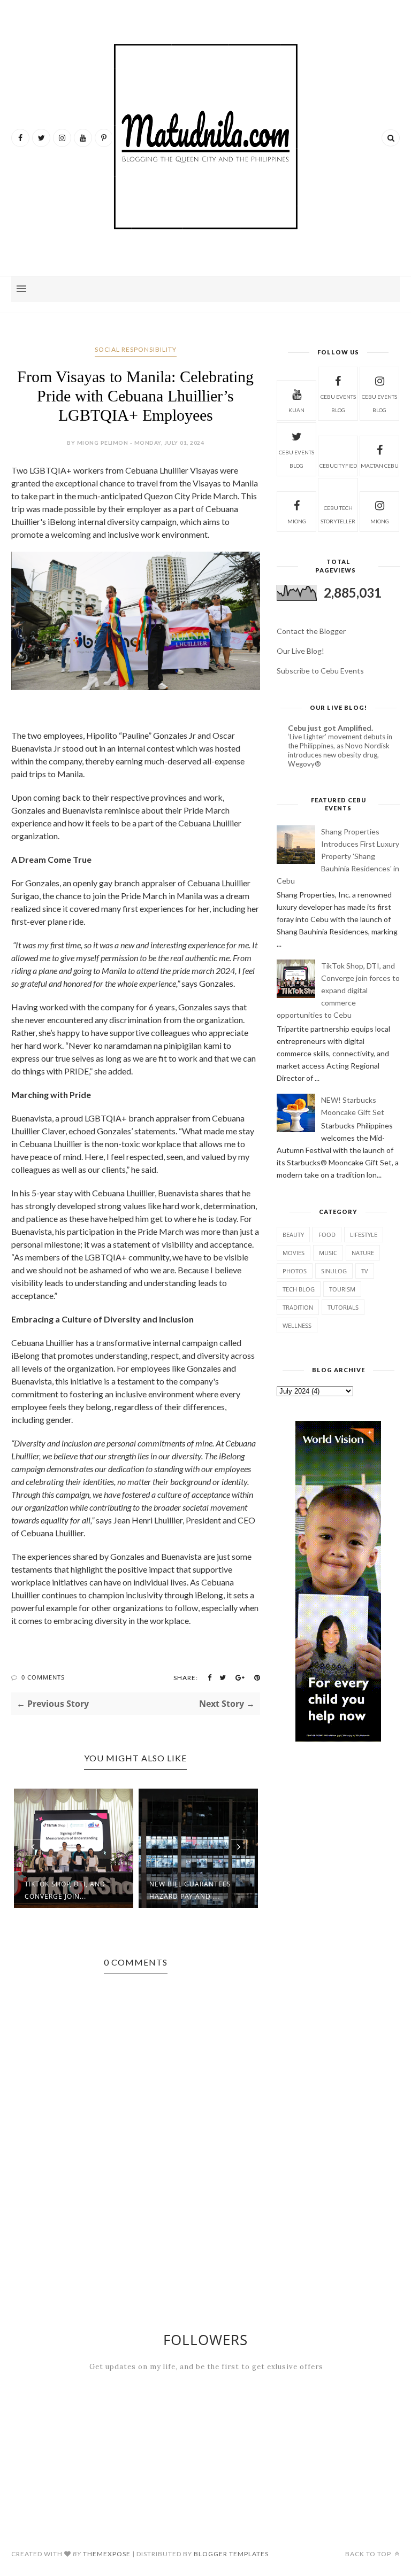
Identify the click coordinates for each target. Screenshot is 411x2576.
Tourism (342, 1289)
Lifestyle (364, 1235)
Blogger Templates (231, 2554)
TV (365, 1271)
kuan (296, 410)
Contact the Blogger (311, 631)
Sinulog (334, 1271)
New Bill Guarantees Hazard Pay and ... (190, 1890)
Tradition (298, 1307)
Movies (294, 1253)
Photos (295, 1271)
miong (297, 521)
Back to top (369, 2554)
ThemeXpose (107, 2554)
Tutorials (343, 1307)
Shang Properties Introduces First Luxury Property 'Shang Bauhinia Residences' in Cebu (338, 856)
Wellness (297, 1325)
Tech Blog (299, 1289)
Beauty (293, 1235)
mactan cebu (380, 466)
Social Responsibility (136, 349)
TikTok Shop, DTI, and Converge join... (65, 1890)
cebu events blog (338, 403)
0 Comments (43, 1677)
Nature (363, 1253)
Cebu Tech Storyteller (338, 515)
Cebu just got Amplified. (330, 728)
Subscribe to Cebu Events (320, 671)
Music (328, 1253)
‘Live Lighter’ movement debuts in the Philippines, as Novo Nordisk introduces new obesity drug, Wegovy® (340, 751)
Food (327, 1235)
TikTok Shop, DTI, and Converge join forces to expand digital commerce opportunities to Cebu (338, 990)
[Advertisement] (338, 1836)
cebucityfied (338, 466)
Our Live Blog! (300, 651)
